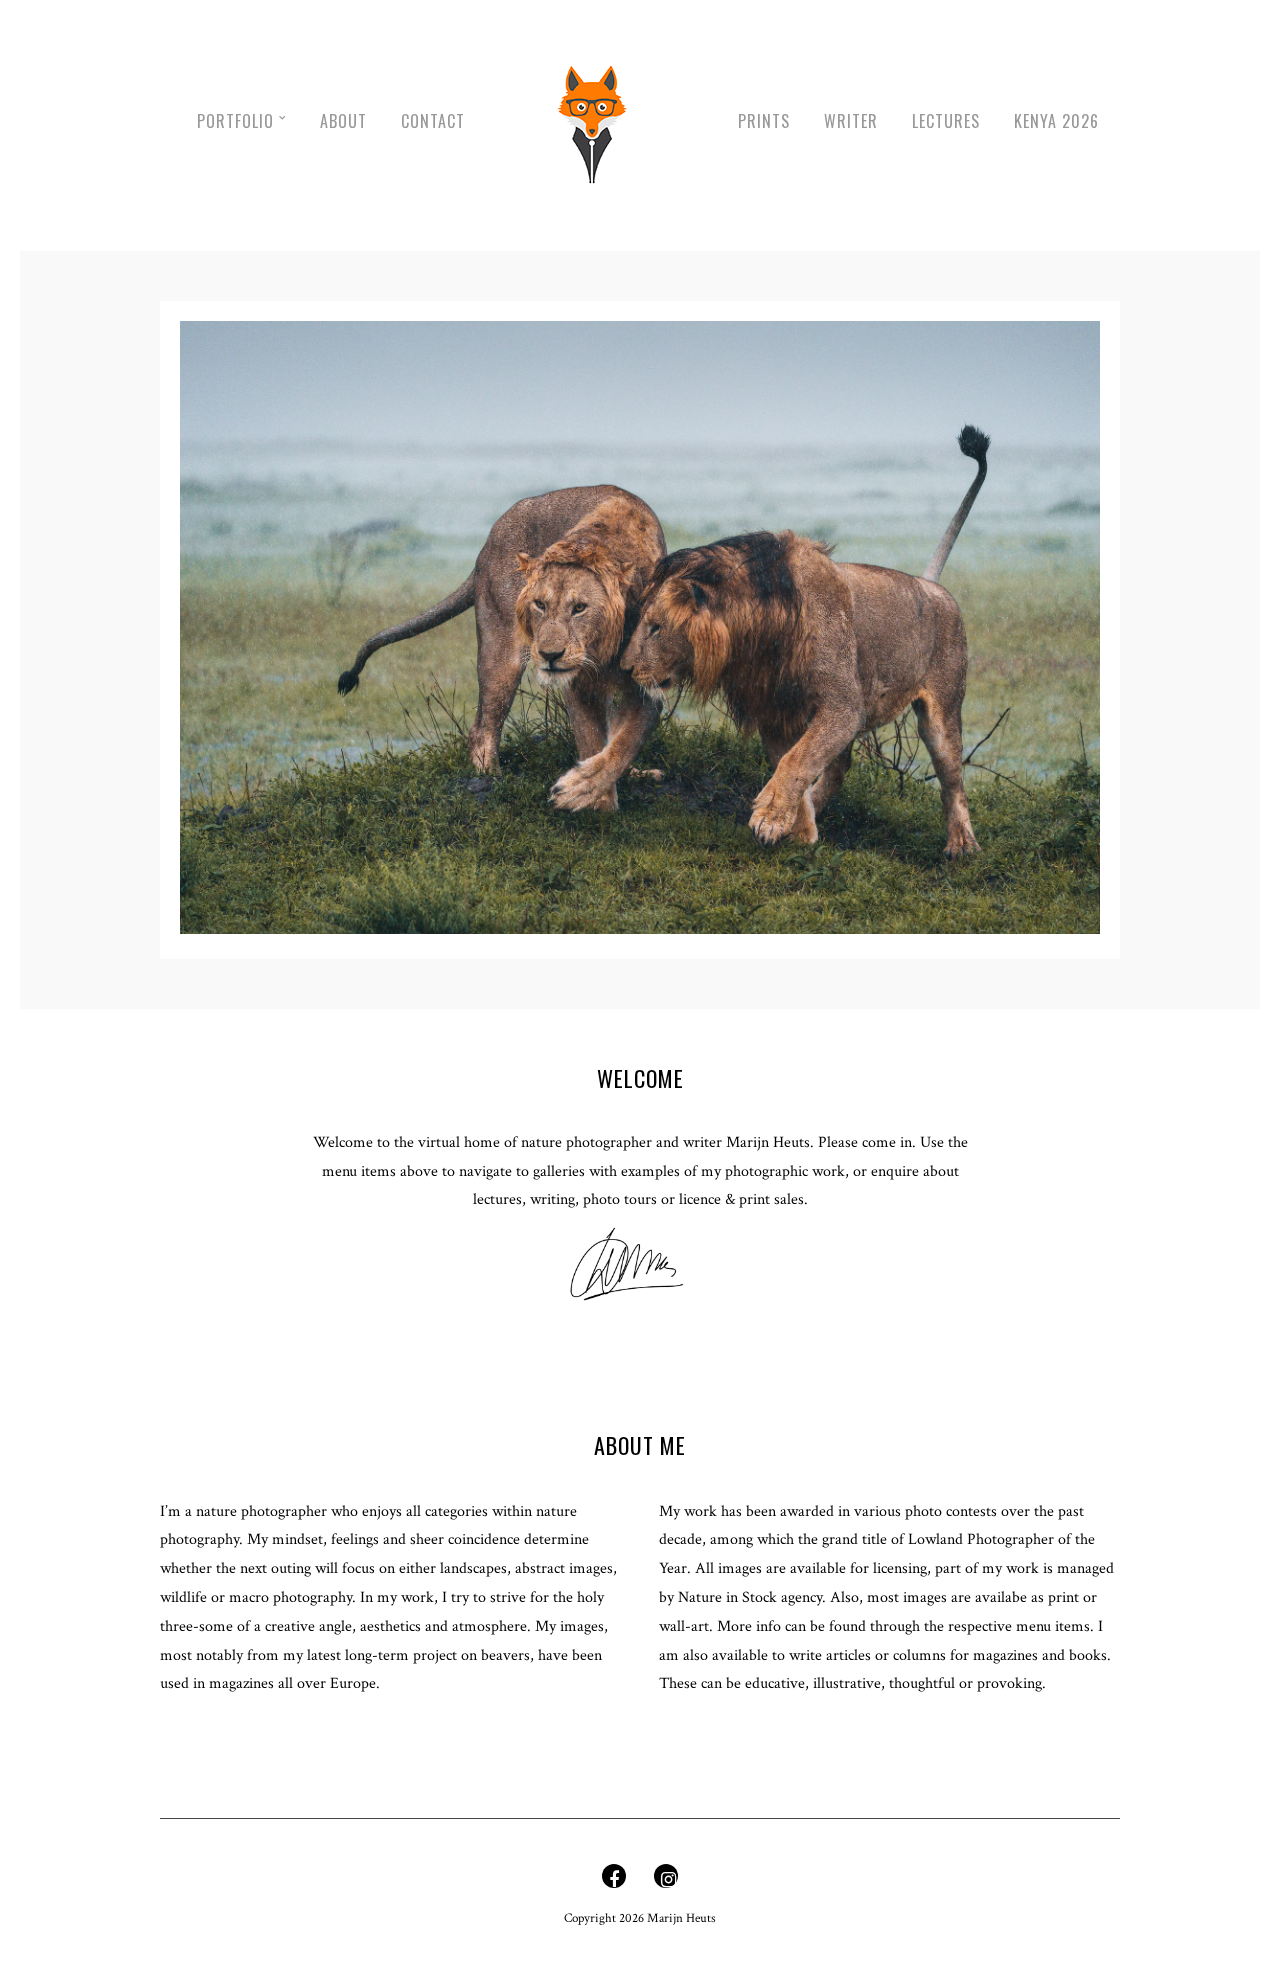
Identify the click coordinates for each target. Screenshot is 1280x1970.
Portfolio (235, 121)
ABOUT (343, 121)
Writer (851, 121)
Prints (764, 121)
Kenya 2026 (1056, 121)
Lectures (946, 121)
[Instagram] (666, 1881)
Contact (433, 121)
